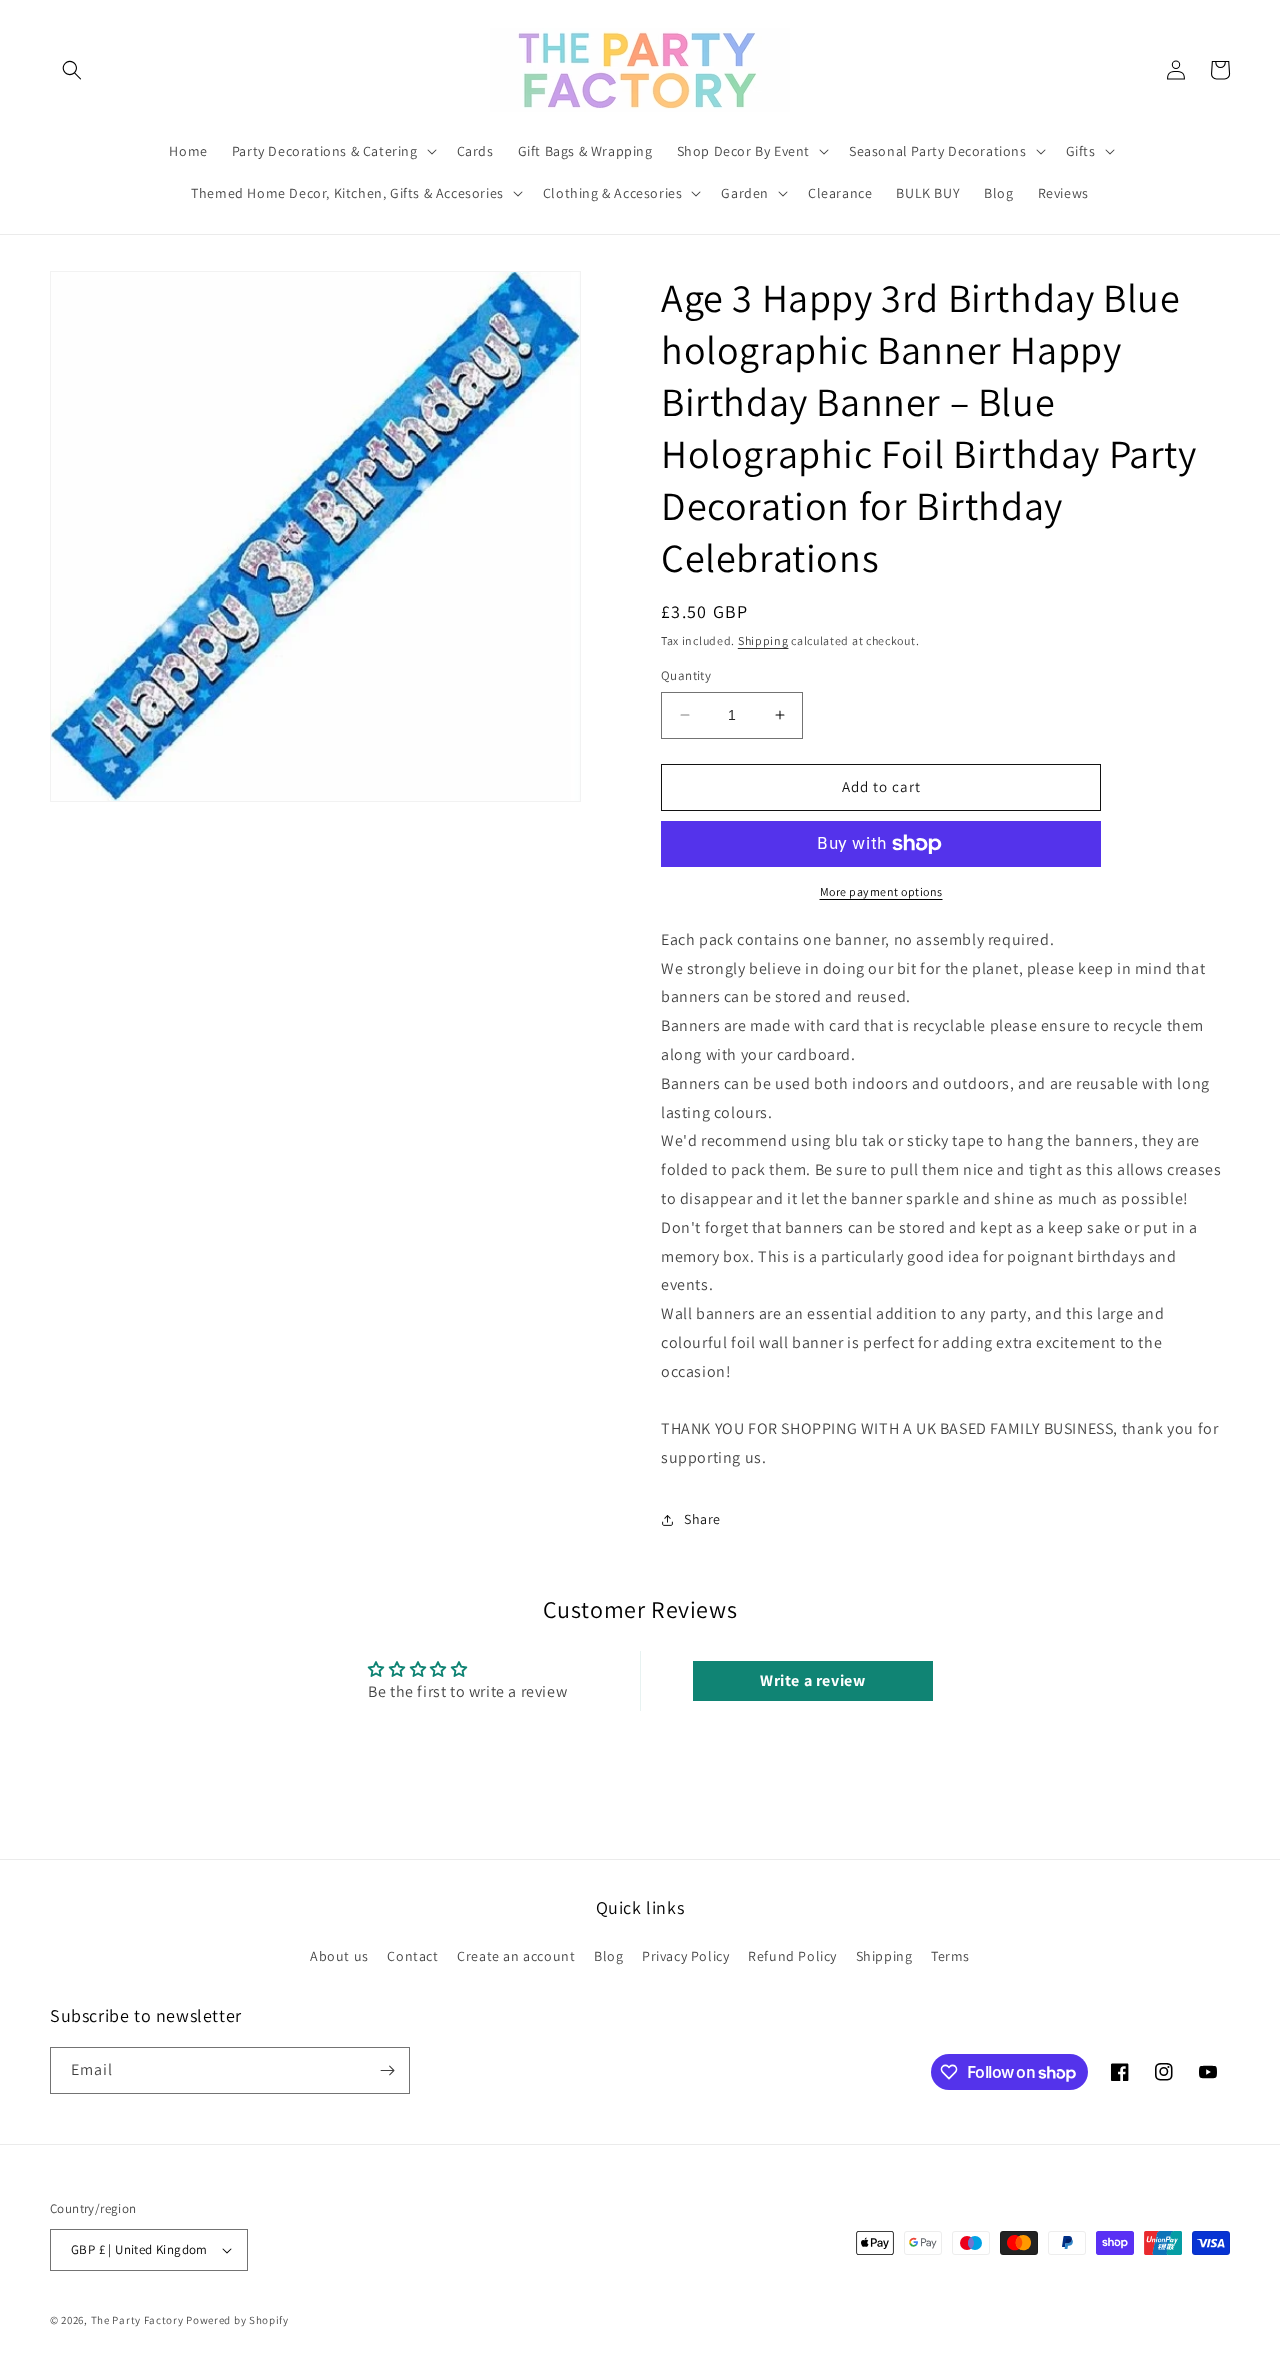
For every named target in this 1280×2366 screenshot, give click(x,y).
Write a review (812, 1680)
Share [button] (702, 1519)
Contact (412, 1956)
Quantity (686, 675)
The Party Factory (137, 2320)
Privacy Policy (685, 1956)
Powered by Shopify (237, 2320)
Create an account (516, 1956)
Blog (608, 1956)
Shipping (763, 640)
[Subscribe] (387, 2070)
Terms (950, 1956)
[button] (72, 70)
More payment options (881, 891)
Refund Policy (792, 1956)
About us (339, 1956)
